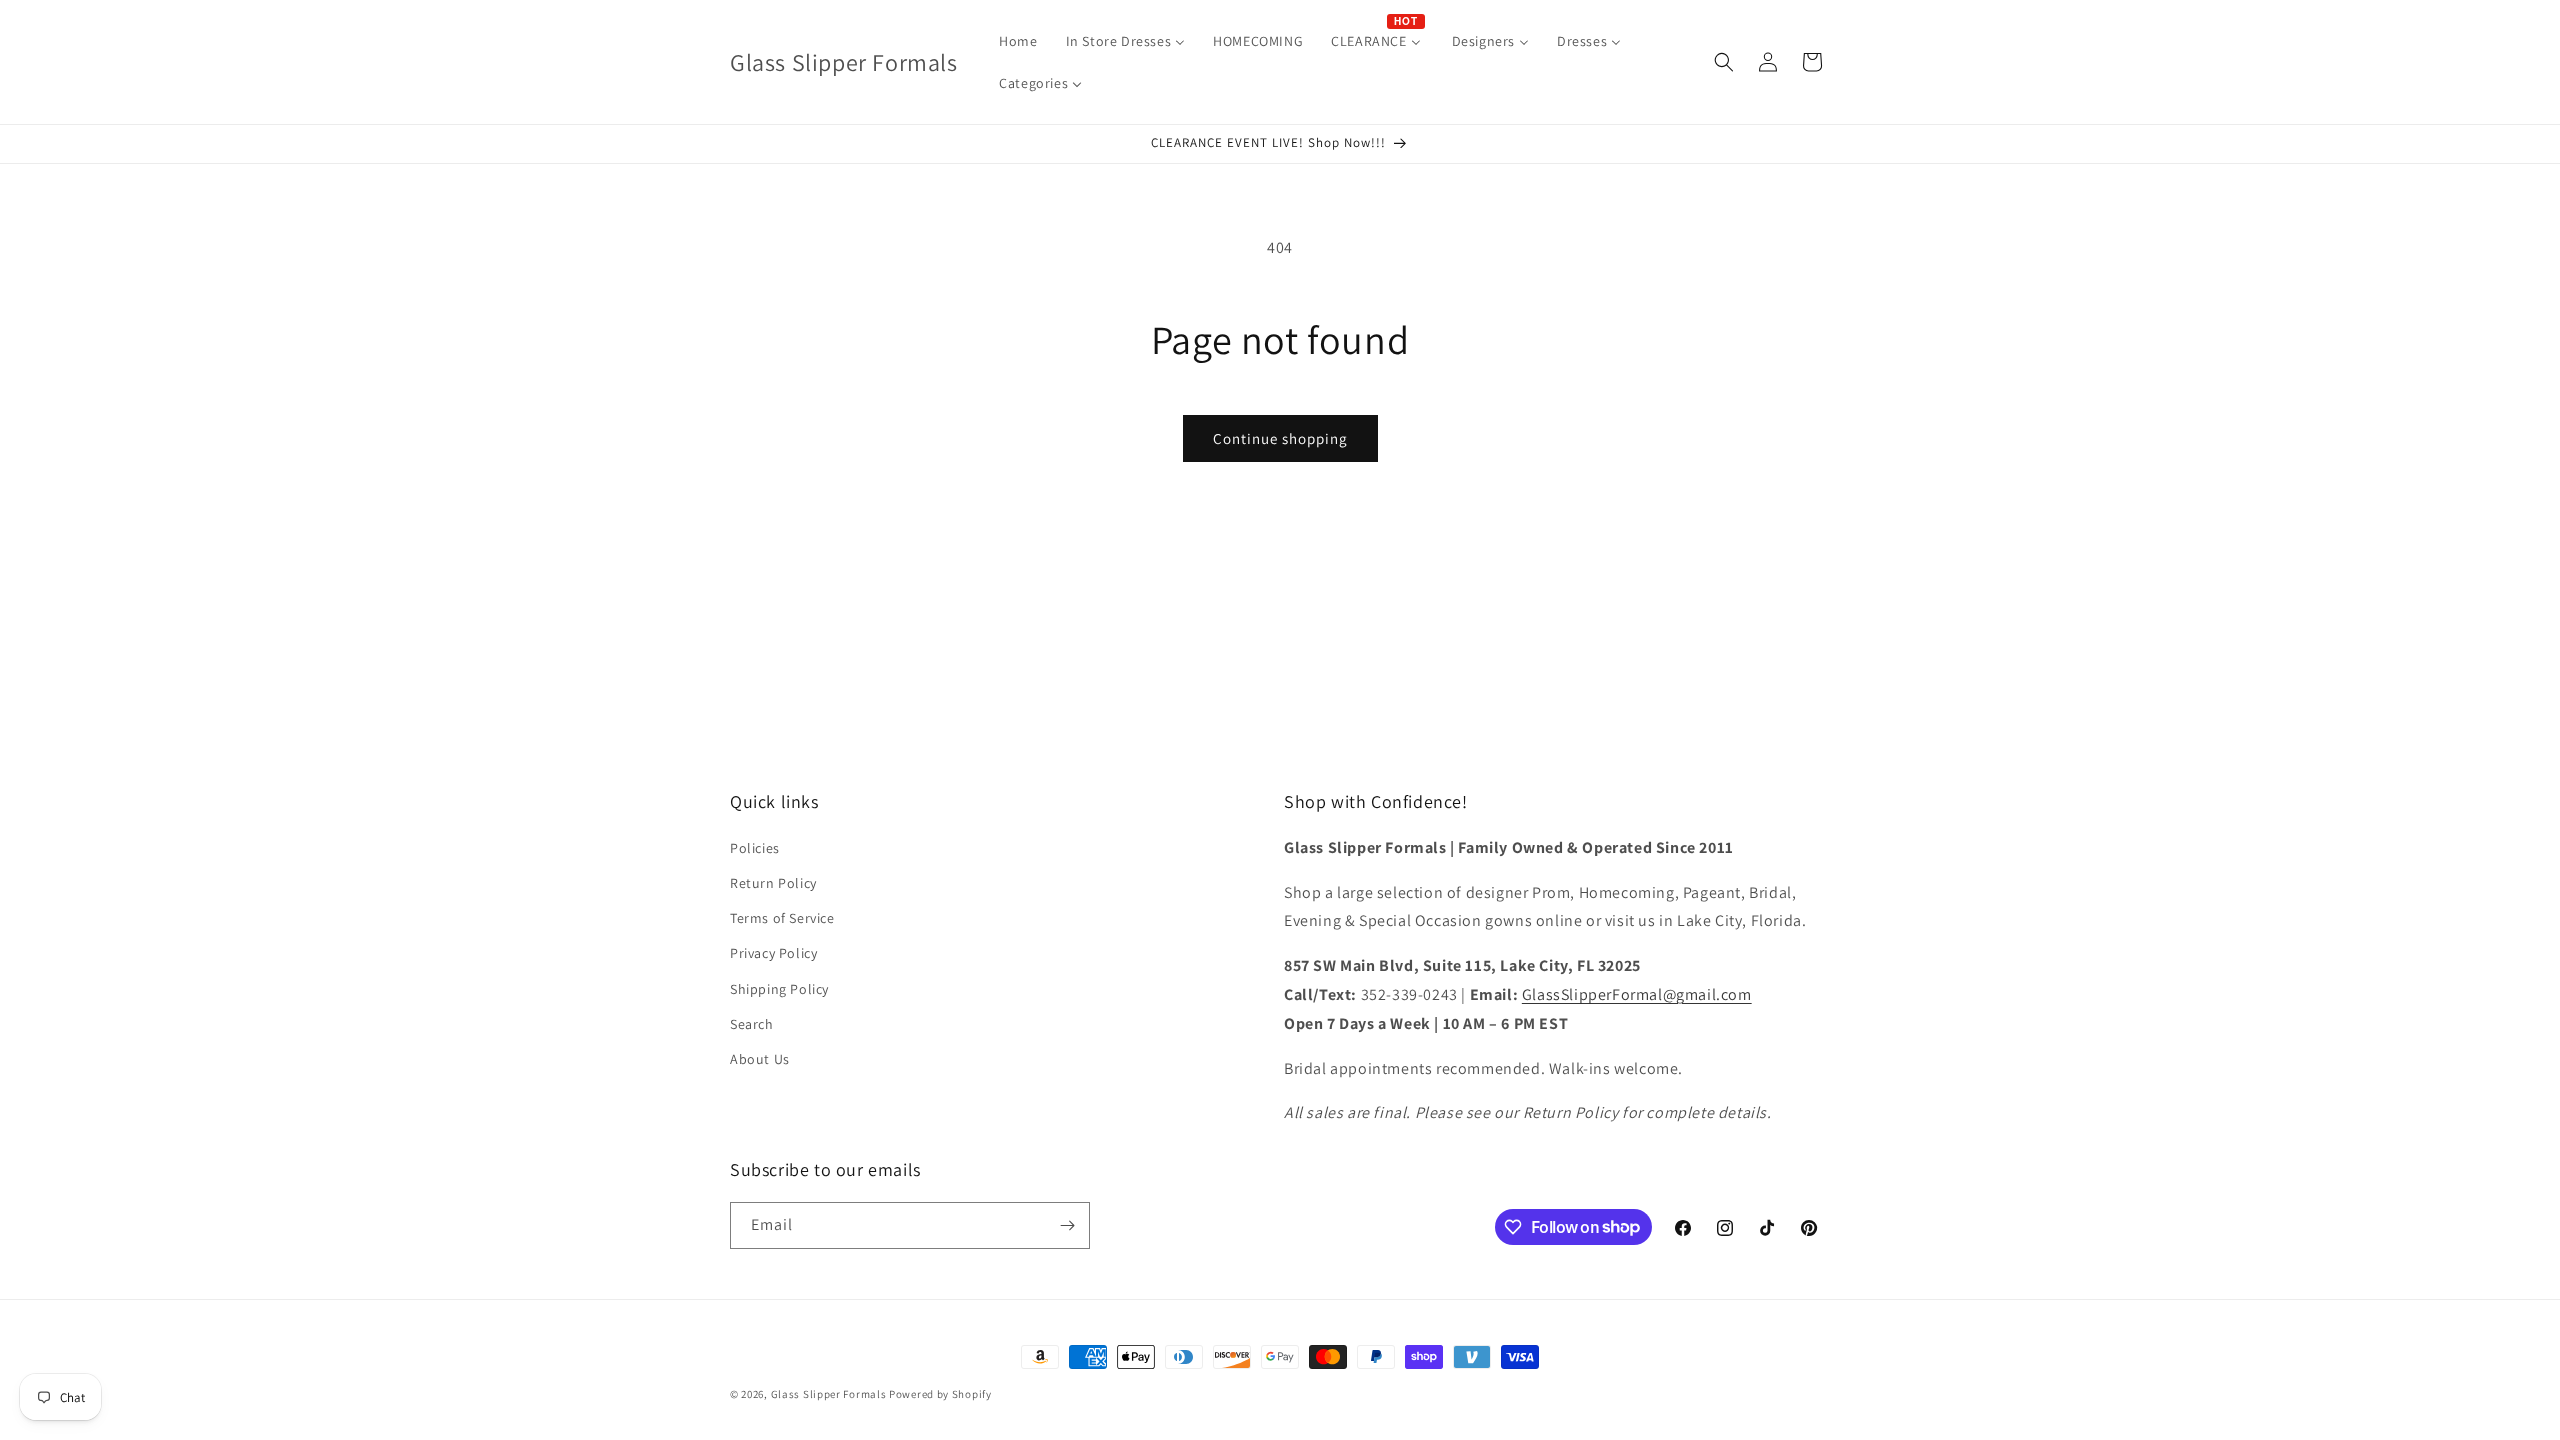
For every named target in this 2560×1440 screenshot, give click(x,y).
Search (752, 1024)
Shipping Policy (779, 989)
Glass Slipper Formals (829, 1394)
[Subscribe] (1067, 1225)
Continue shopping (1280, 438)
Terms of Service (782, 918)
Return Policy (773, 883)
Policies (755, 848)
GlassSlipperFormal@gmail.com (1637, 994)
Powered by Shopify (940, 1394)
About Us (760, 1059)
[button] (1724, 62)
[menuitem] (1018, 41)
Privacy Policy (773, 953)
